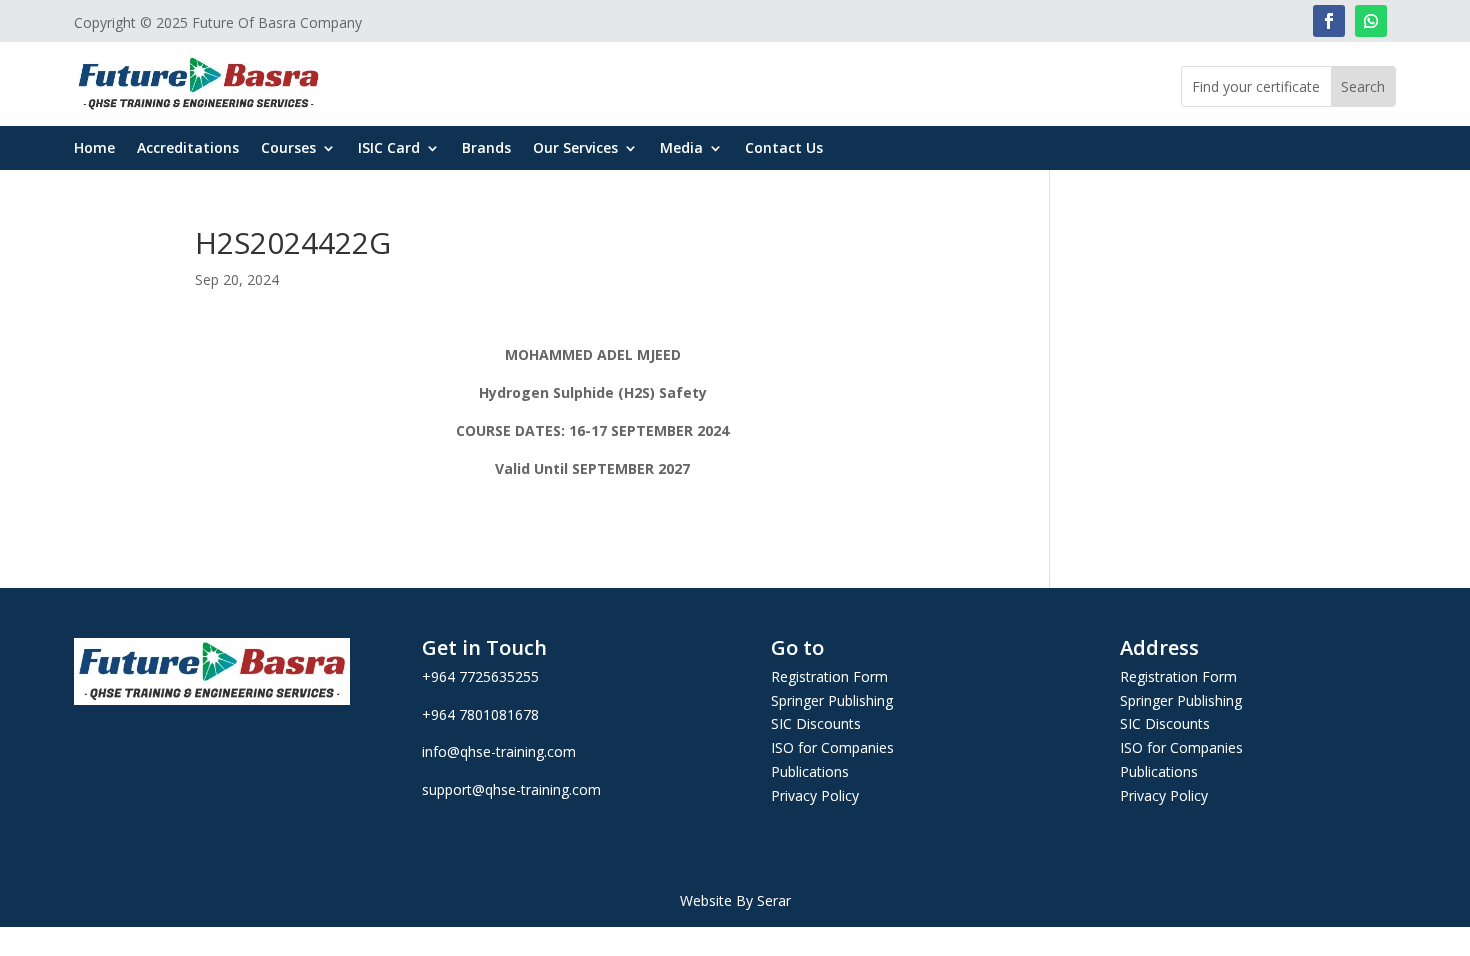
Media (681, 149)
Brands (486, 149)
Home (94, 149)
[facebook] (1329, 21)
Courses (288, 149)
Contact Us (784, 149)
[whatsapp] (1371, 21)
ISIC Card (389, 149)
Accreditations (188, 149)
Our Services (575, 149)
